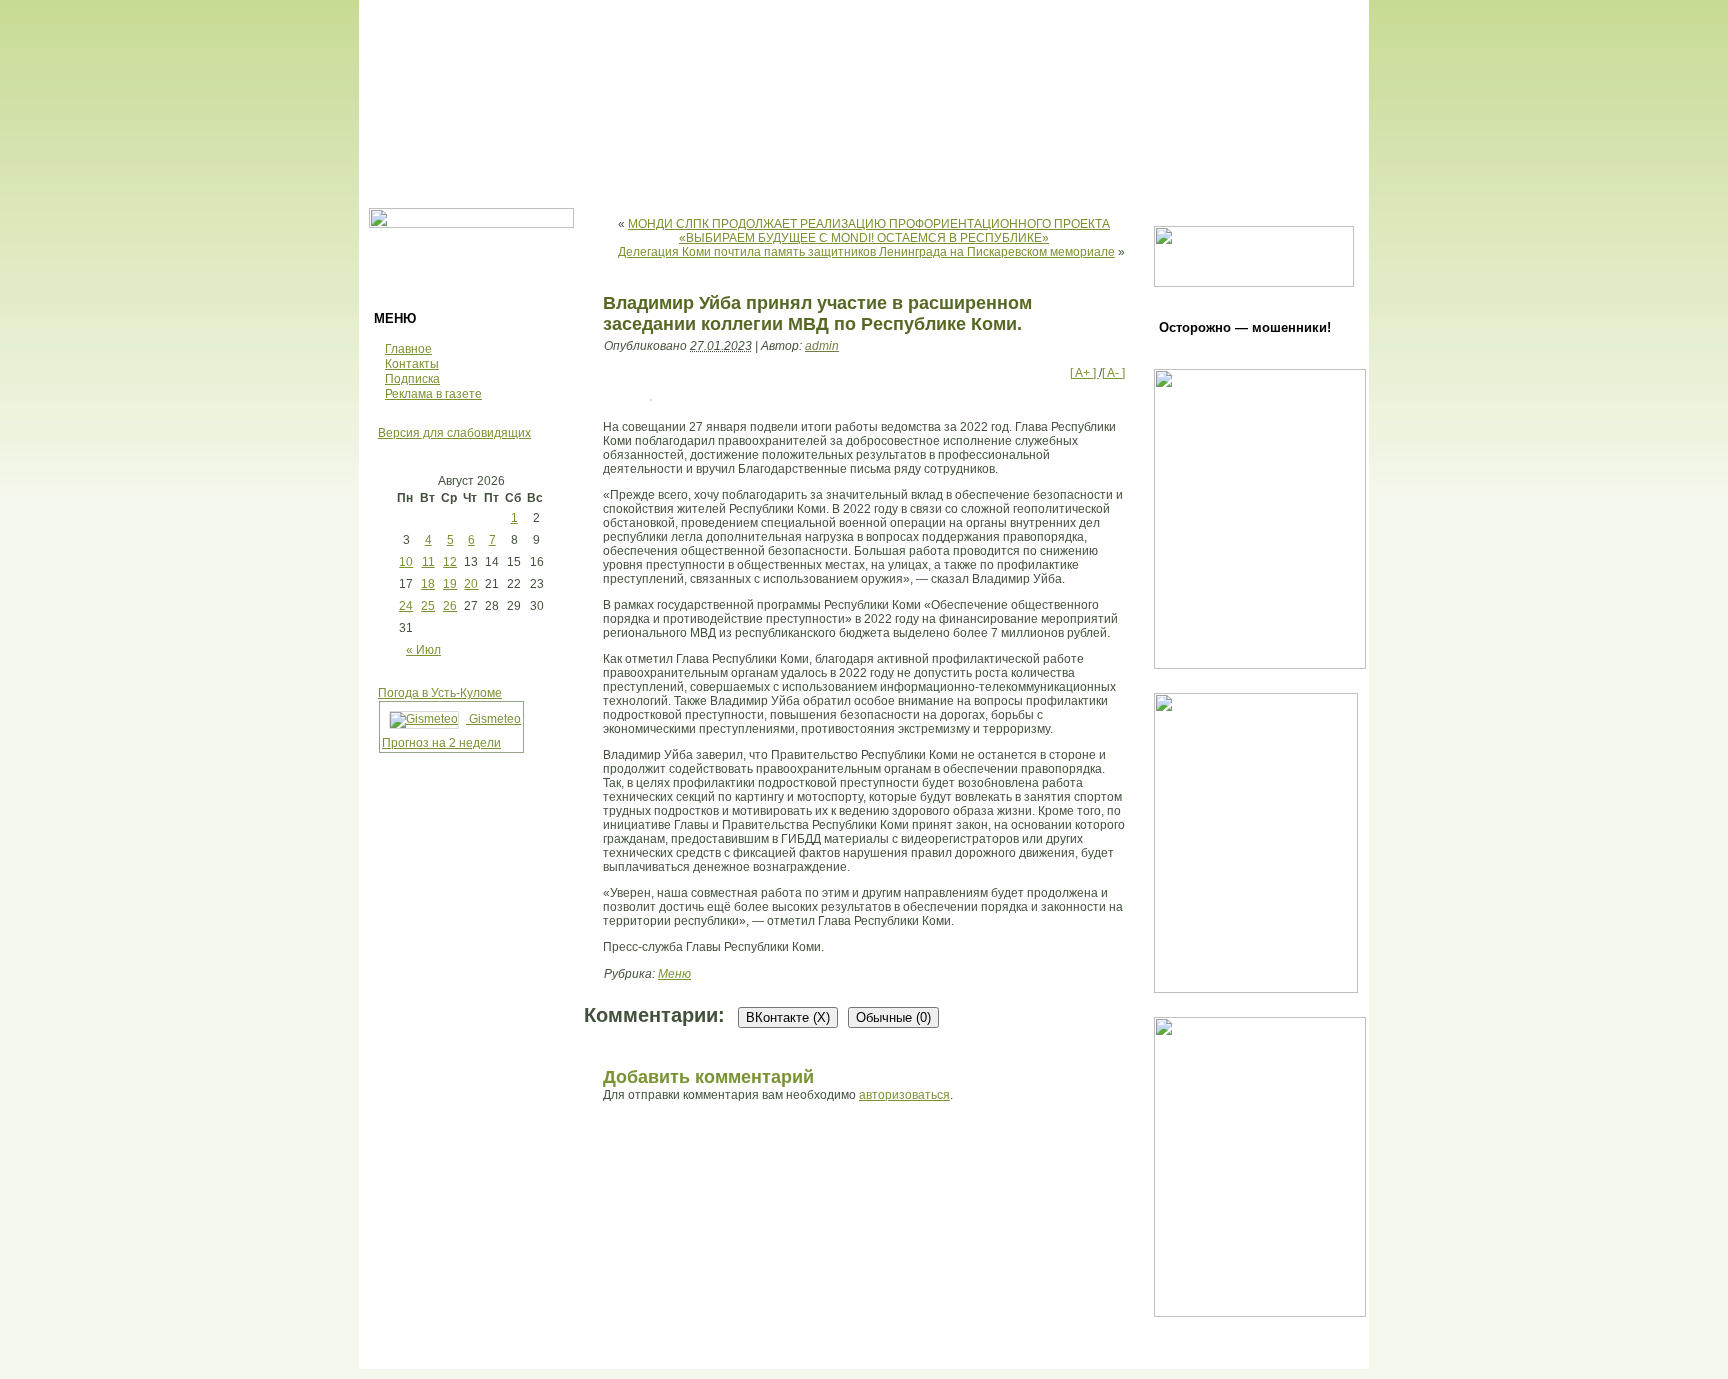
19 (450, 584)
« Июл (423, 650)
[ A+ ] (1084, 373)
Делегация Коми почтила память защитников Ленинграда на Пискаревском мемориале (866, 252)
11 (428, 562)
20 (471, 584)
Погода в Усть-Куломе (440, 693)
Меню (674, 974)
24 (406, 606)
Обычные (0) (893, 1017)
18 (428, 584)
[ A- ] (1113, 373)
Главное (408, 349)
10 (406, 562)
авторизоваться (904, 1095)
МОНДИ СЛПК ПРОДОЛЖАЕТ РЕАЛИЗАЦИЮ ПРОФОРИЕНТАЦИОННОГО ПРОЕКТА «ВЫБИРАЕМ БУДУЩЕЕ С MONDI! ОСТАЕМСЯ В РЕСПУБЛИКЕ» (869, 231)
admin (822, 346)
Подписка (412, 379)
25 (428, 606)
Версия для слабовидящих (454, 433)
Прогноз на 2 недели (441, 743)
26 (450, 606)
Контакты (412, 364)
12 (450, 562)
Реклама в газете (433, 394)
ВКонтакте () (788, 1017)
